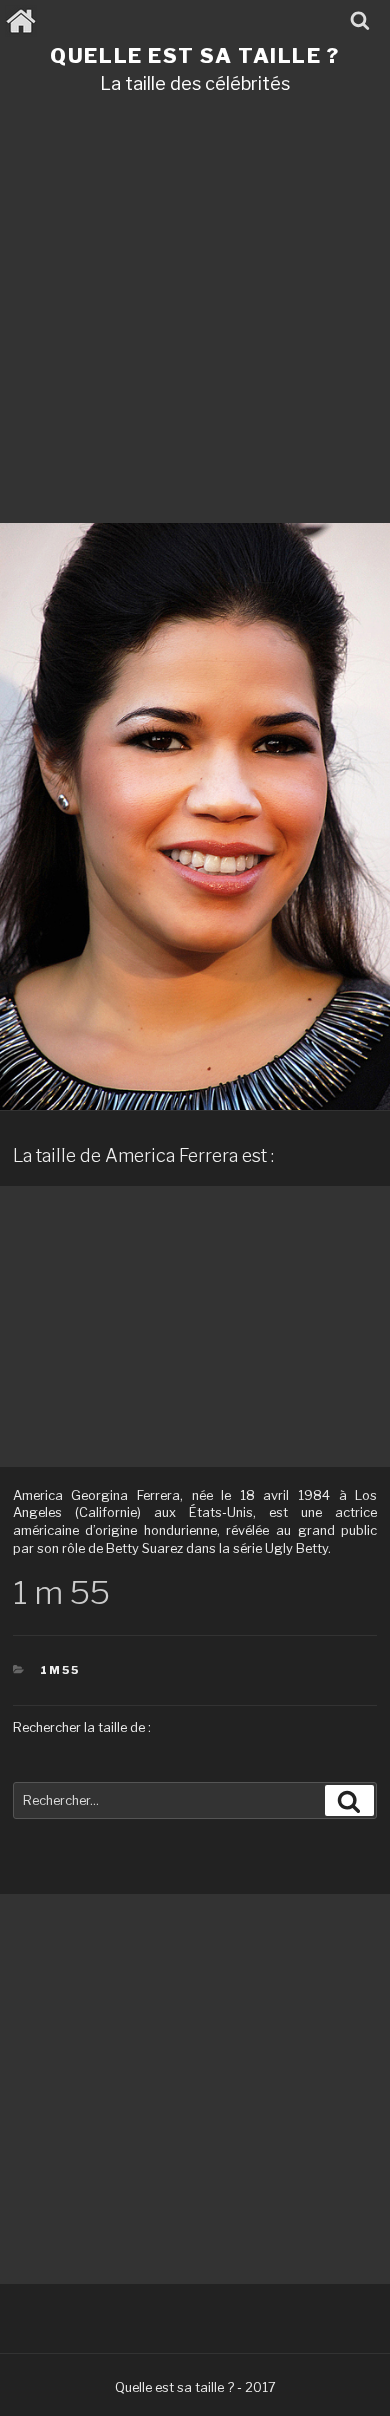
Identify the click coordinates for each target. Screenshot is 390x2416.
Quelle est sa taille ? (195, 55)
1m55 (60, 1670)
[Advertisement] (195, 316)
